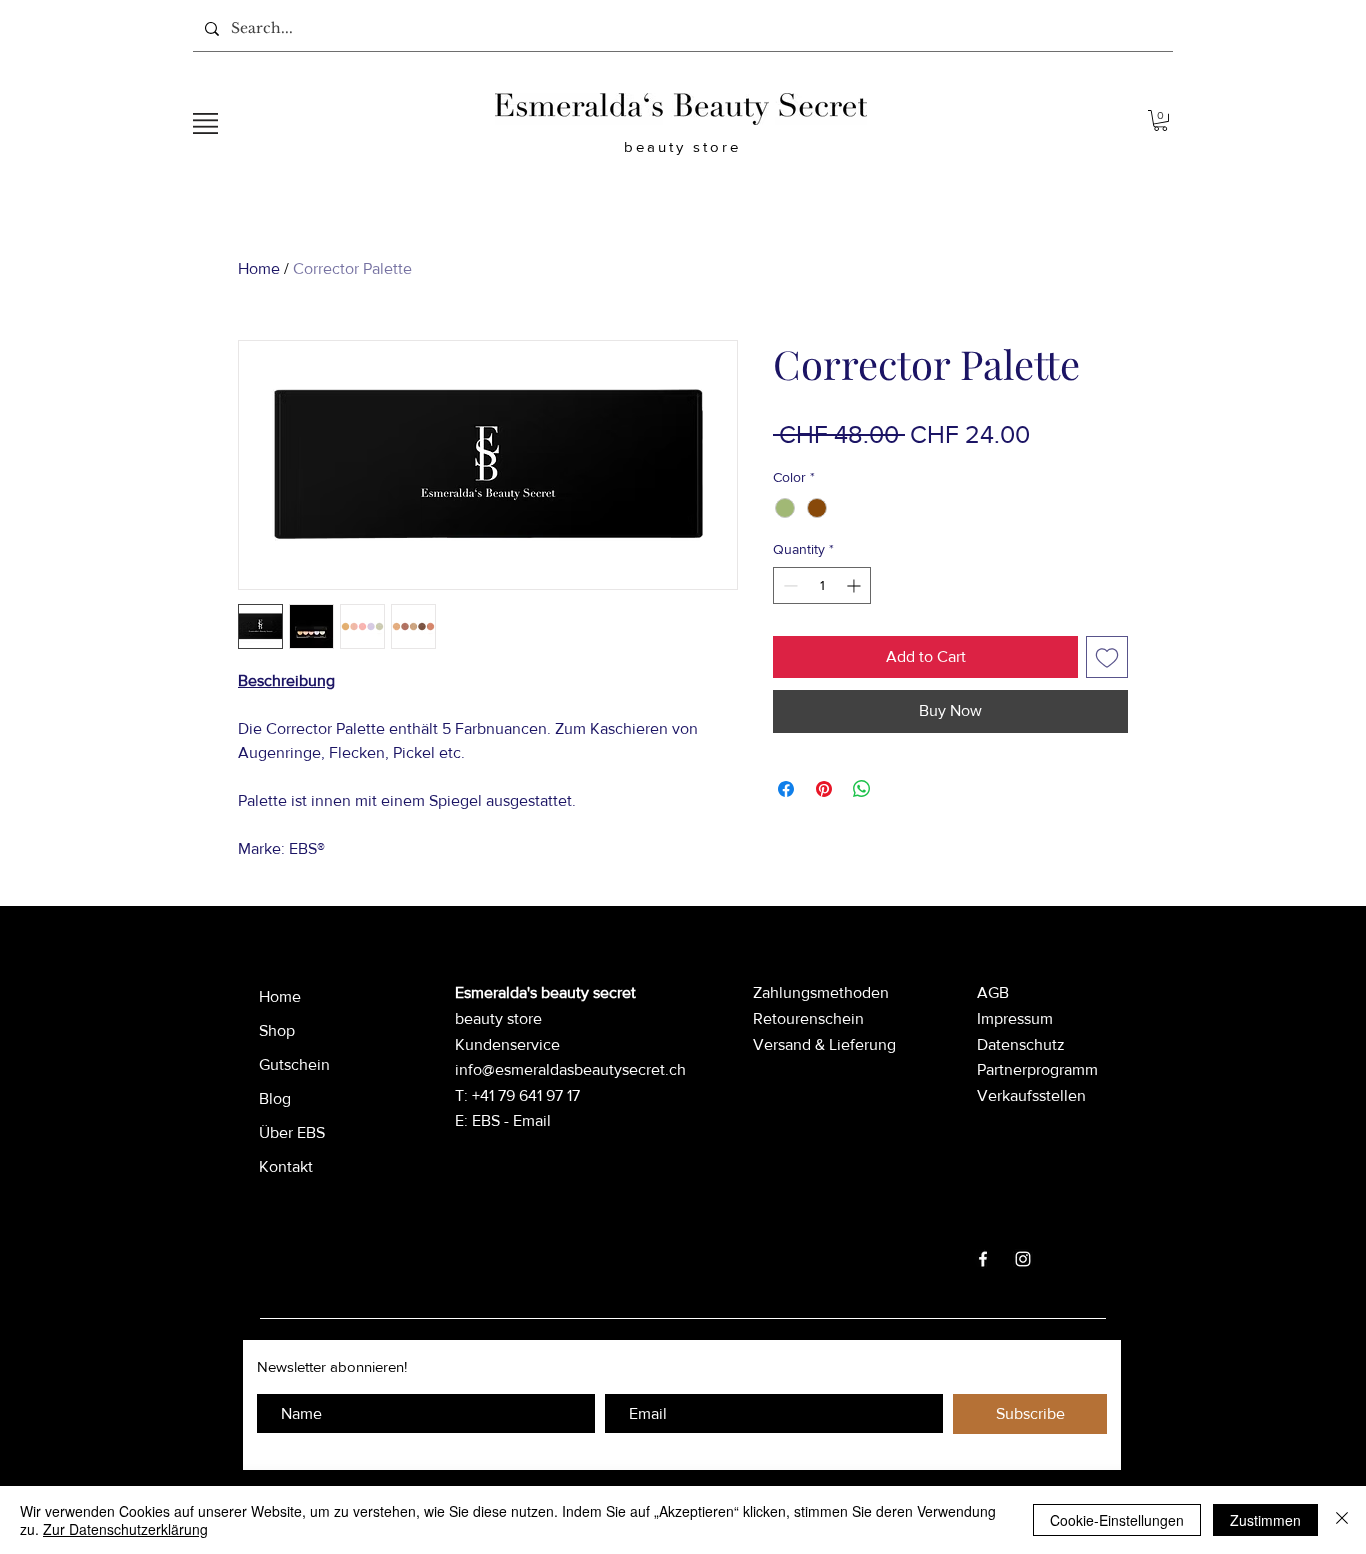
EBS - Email (511, 1120)
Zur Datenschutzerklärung (125, 1529)
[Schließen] (1342, 1520)
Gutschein (294, 1064)
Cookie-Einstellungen (1117, 1520)
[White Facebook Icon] (983, 1259)
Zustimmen (1265, 1520)
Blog (275, 1098)
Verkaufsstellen (1031, 1095)
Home (259, 268)
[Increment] (855, 585)
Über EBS (292, 1132)
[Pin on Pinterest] (824, 789)
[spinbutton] (822, 585)
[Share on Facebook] (786, 789)
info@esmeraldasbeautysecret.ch (570, 1069)
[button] (205, 123)
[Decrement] (788, 585)
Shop (277, 1030)
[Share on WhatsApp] (862, 789)
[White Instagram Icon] (1023, 1259)
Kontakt (286, 1166)
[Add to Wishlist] (1107, 657)
